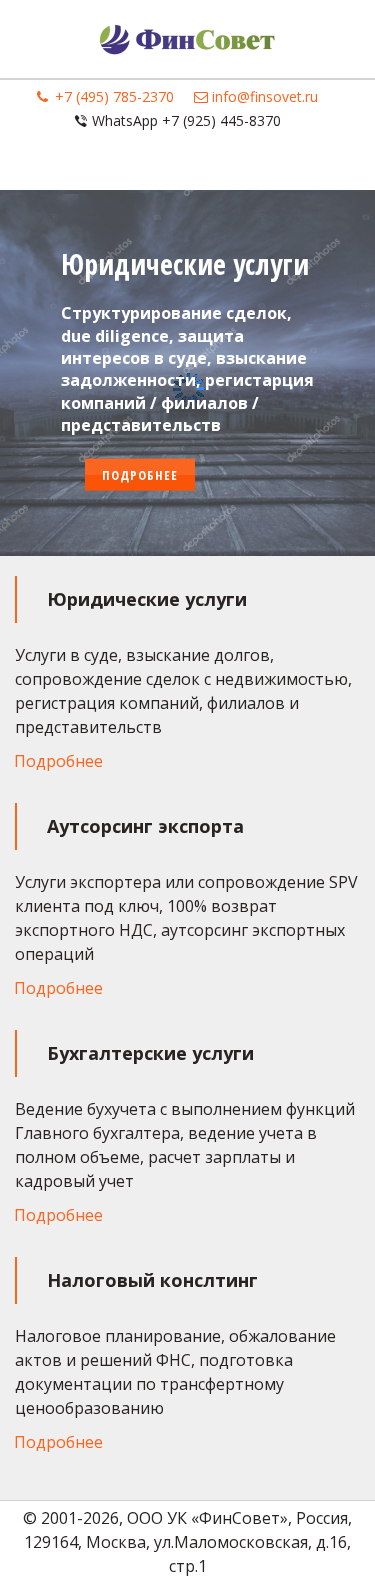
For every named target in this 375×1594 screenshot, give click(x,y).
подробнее (140, 474)
